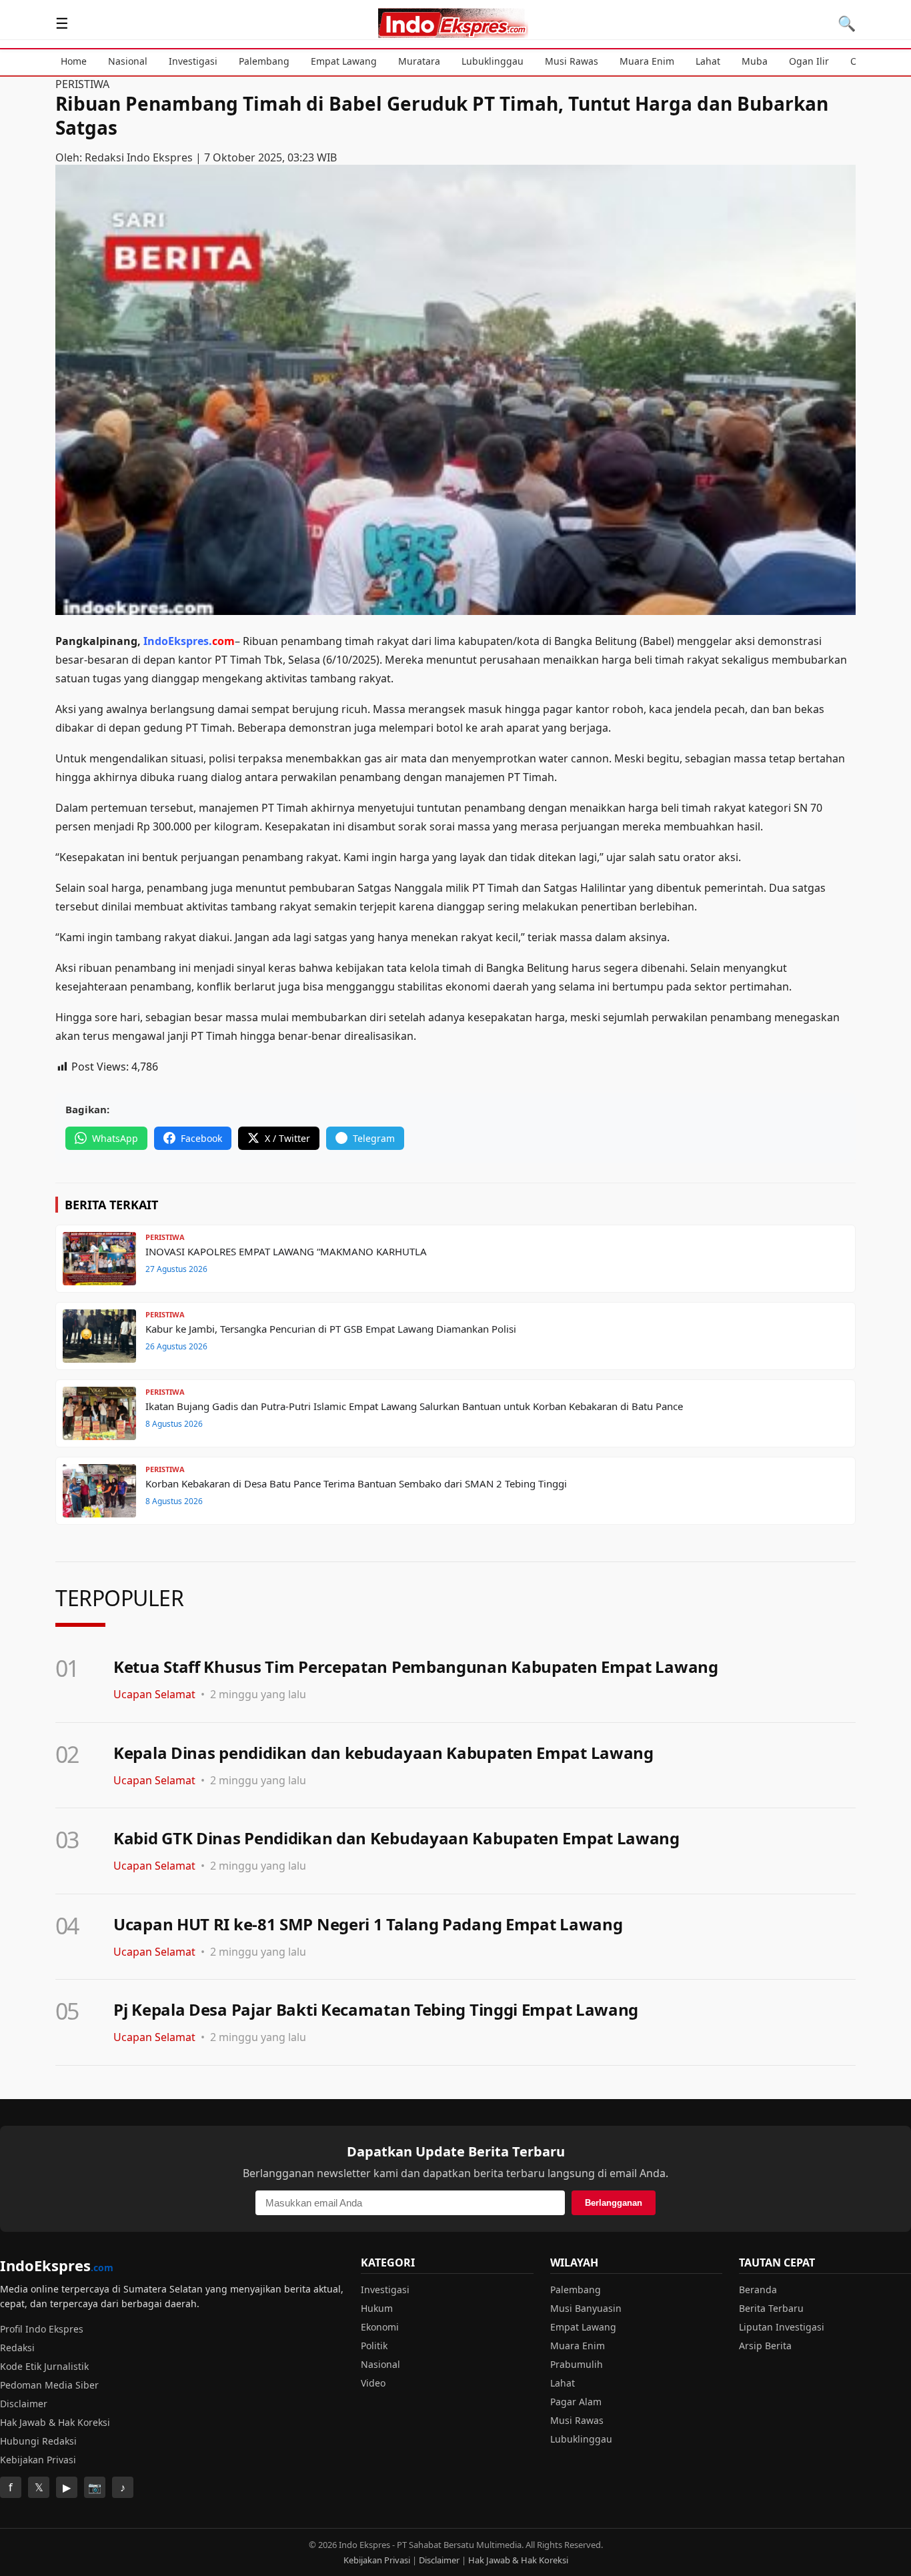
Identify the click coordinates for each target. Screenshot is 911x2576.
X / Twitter (287, 1138)
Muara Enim (647, 61)
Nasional (128, 61)
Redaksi (17, 2348)
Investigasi (193, 61)
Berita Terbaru (771, 2308)
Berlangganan (614, 2203)
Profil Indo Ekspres (42, 2329)
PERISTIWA (82, 84)
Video (373, 2383)
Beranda (758, 2290)
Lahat (708, 61)
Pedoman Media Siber (49, 2385)
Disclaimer (24, 2404)
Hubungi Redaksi (38, 2441)
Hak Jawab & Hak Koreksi (55, 2422)
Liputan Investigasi (782, 2327)
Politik (374, 2346)
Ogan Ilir (809, 61)
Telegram (374, 1138)
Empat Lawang (344, 61)
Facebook (201, 1138)
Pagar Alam (576, 2402)
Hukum (377, 2308)
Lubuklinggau (493, 61)
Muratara (419, 61)
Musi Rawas (572, 61)
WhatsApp (115, 1138)
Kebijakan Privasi (38, 2460)
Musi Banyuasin (586, 2308)
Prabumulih (577, 2364)
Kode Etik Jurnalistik (44, 2366)
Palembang (264, 61)
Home (74, 61)
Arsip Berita (765, 2346)
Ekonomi (380, 2327)
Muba (755, 61)
